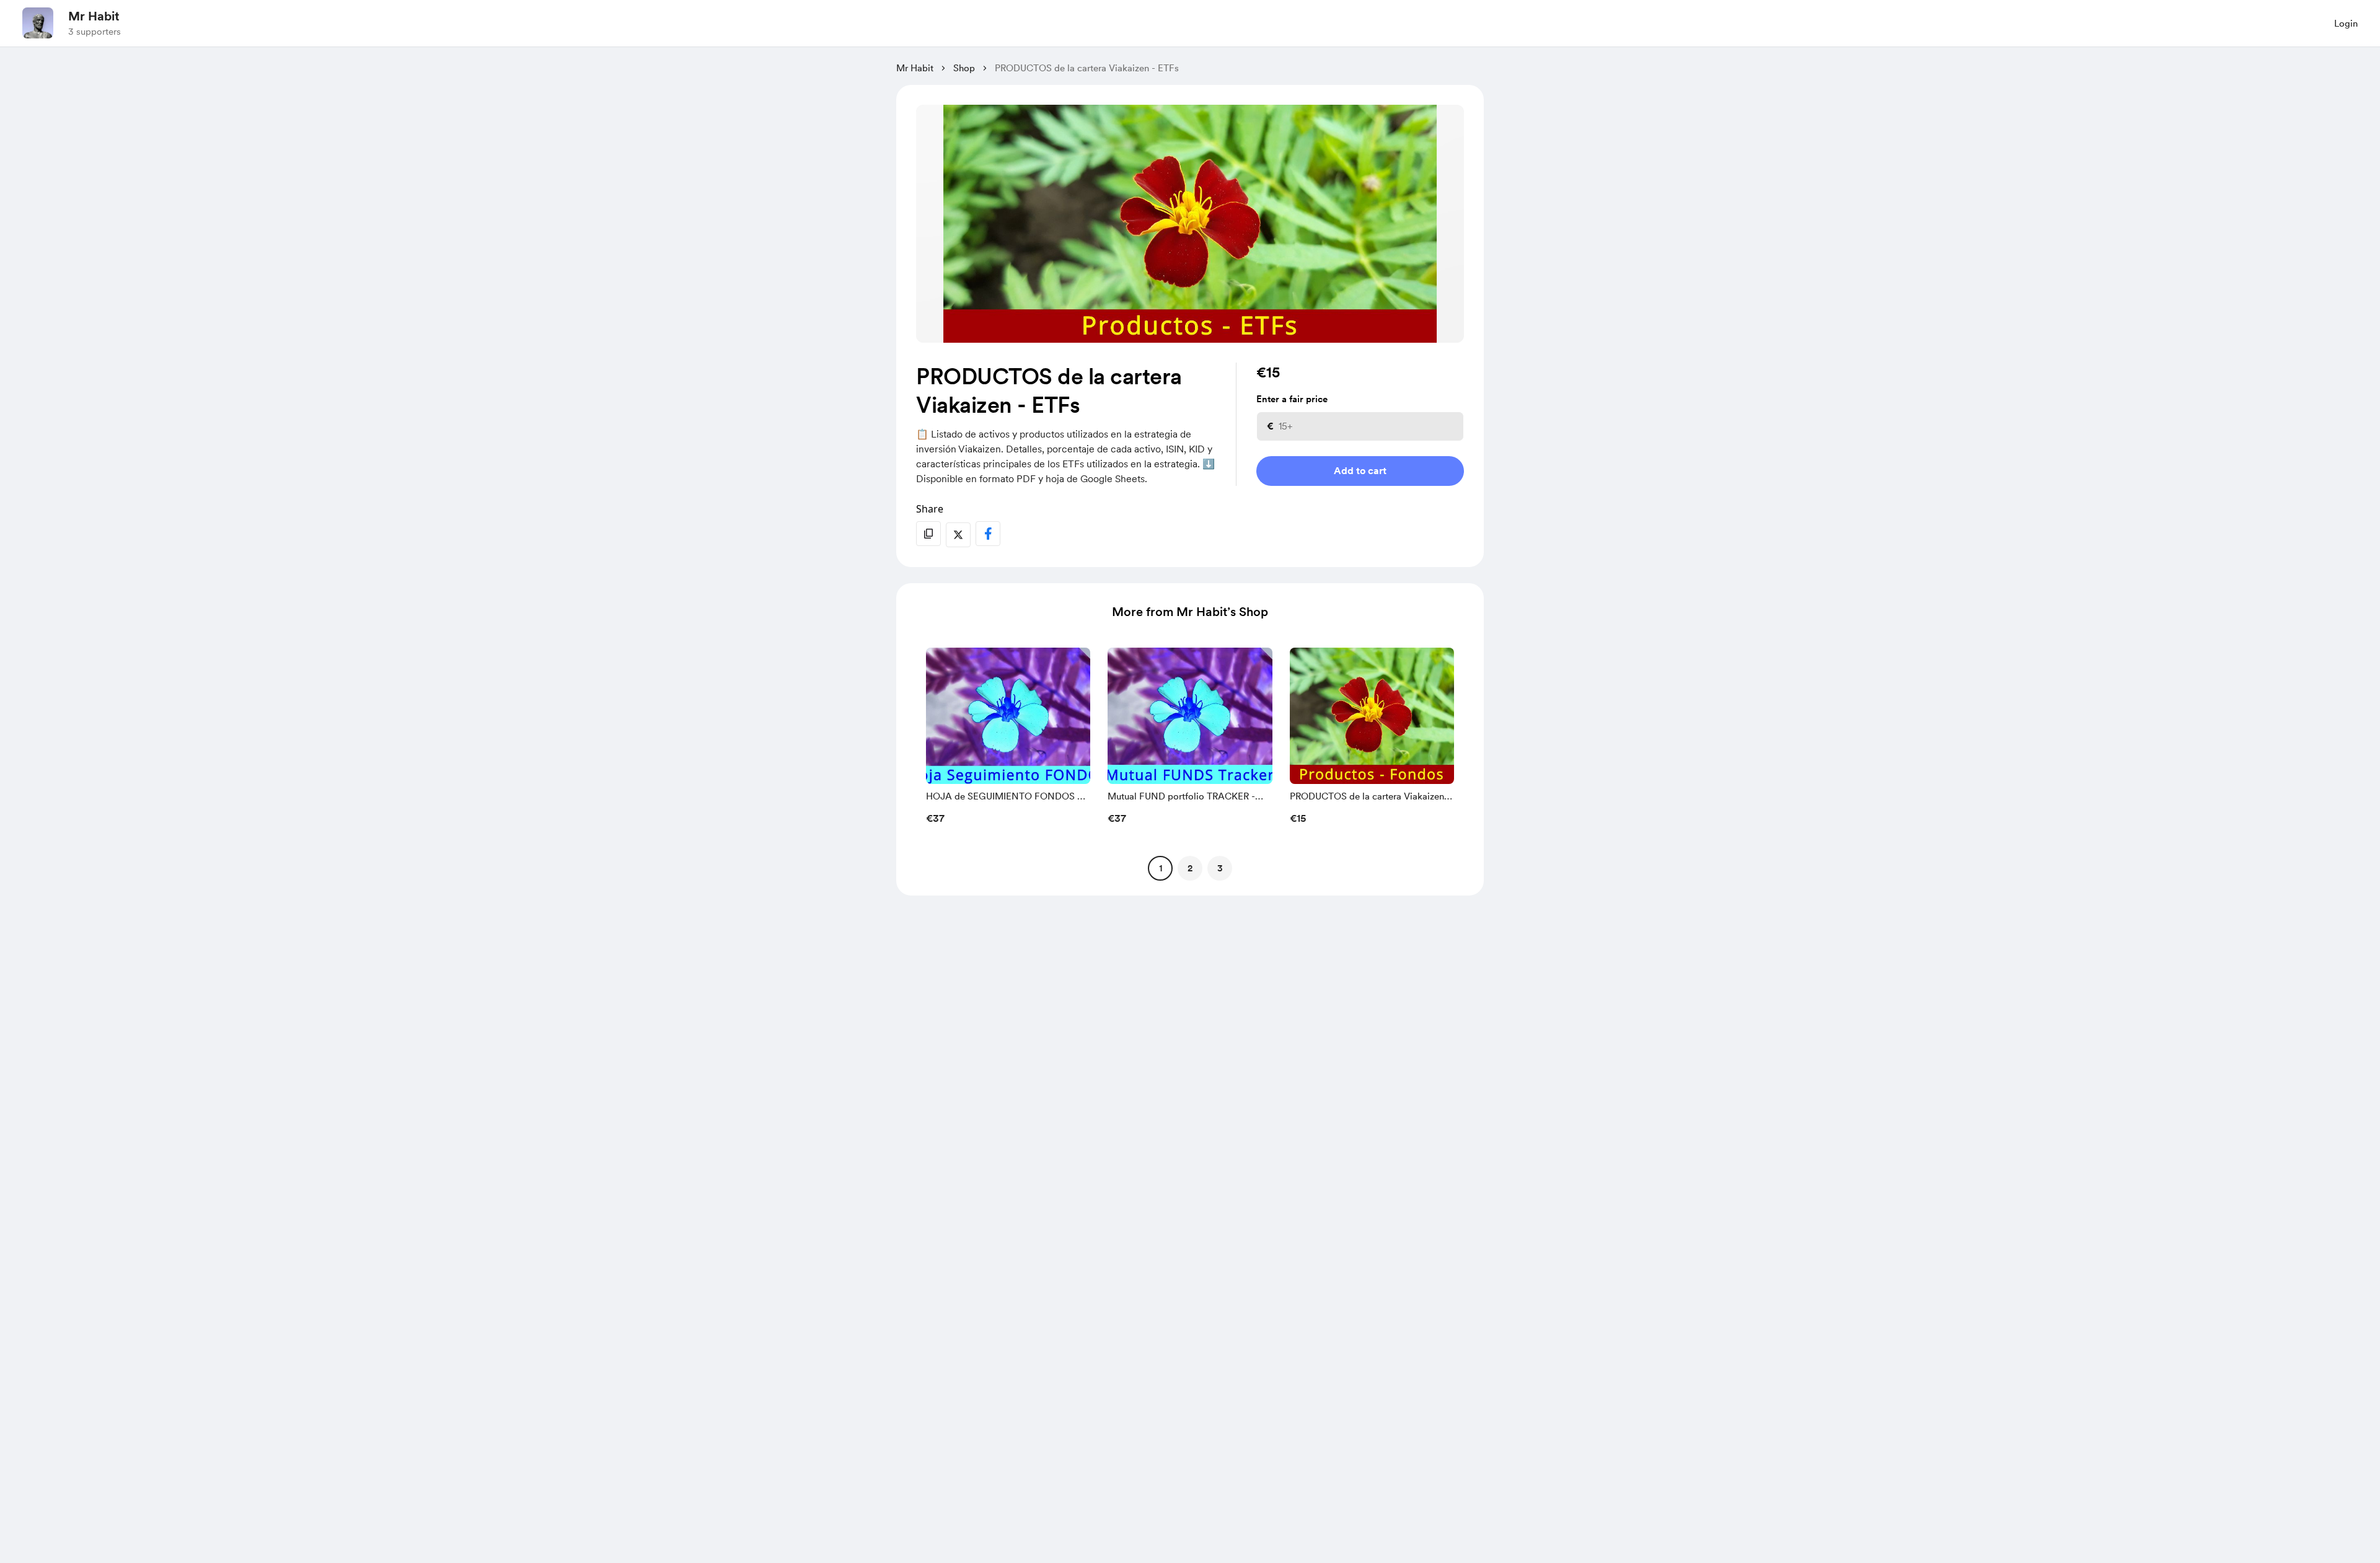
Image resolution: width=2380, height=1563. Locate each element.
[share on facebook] (988, 534)
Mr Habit (94, 16)
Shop (964, 68)
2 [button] (1190, 868)
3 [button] (1220, 868)
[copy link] (928, 534)
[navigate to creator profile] (38, 23)
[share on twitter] (958, 535)
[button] (1008, 739)
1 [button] (1161, 868)
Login (2346, 24)
